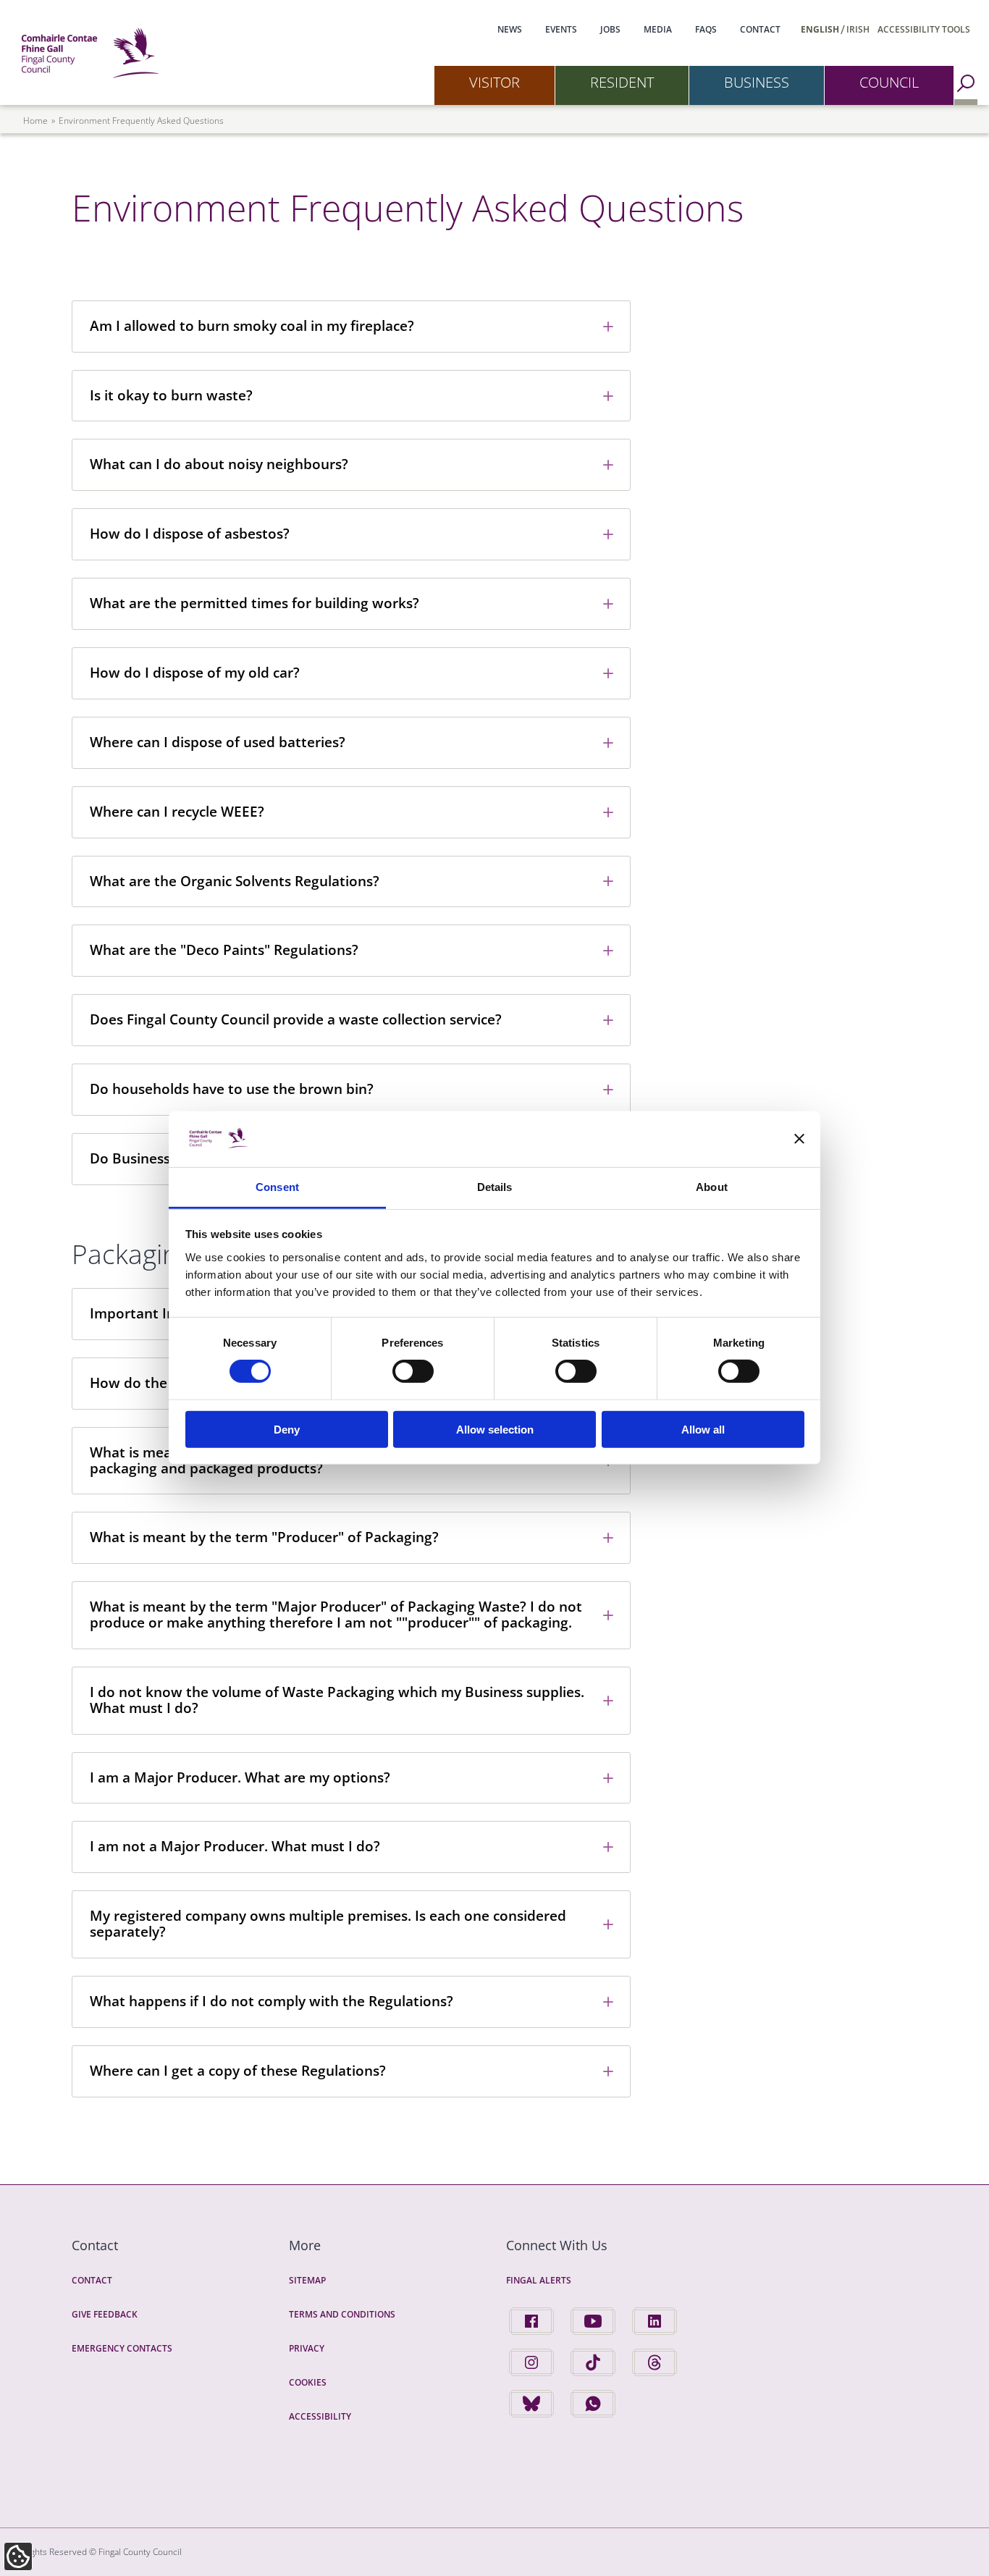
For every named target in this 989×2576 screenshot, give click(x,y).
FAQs (706, 29)
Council (889, 82)
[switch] (413, 1371)
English (820, 29)
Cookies (308, 2382)
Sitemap (307, 2280)
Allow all (703, 1429)
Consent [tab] (277, 1187)
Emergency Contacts (122, 2348)
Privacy (307, 2348)
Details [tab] (495, 1187)
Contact (760, 29)
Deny (287, 1429)
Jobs (610, 29)
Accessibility (320, 2416)
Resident (622, 82)
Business (757, 82)
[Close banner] (799, 1139)
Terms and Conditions (342, 2314)
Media (658, 29)
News (510, 29)
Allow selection (495, 1429)
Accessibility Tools (924, 29)
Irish (858, 29)
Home (35, 121)
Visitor (494, 82)
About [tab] (712, 1187)
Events (561, 29)
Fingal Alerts (539, 2280)
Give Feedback (105, 2314)
